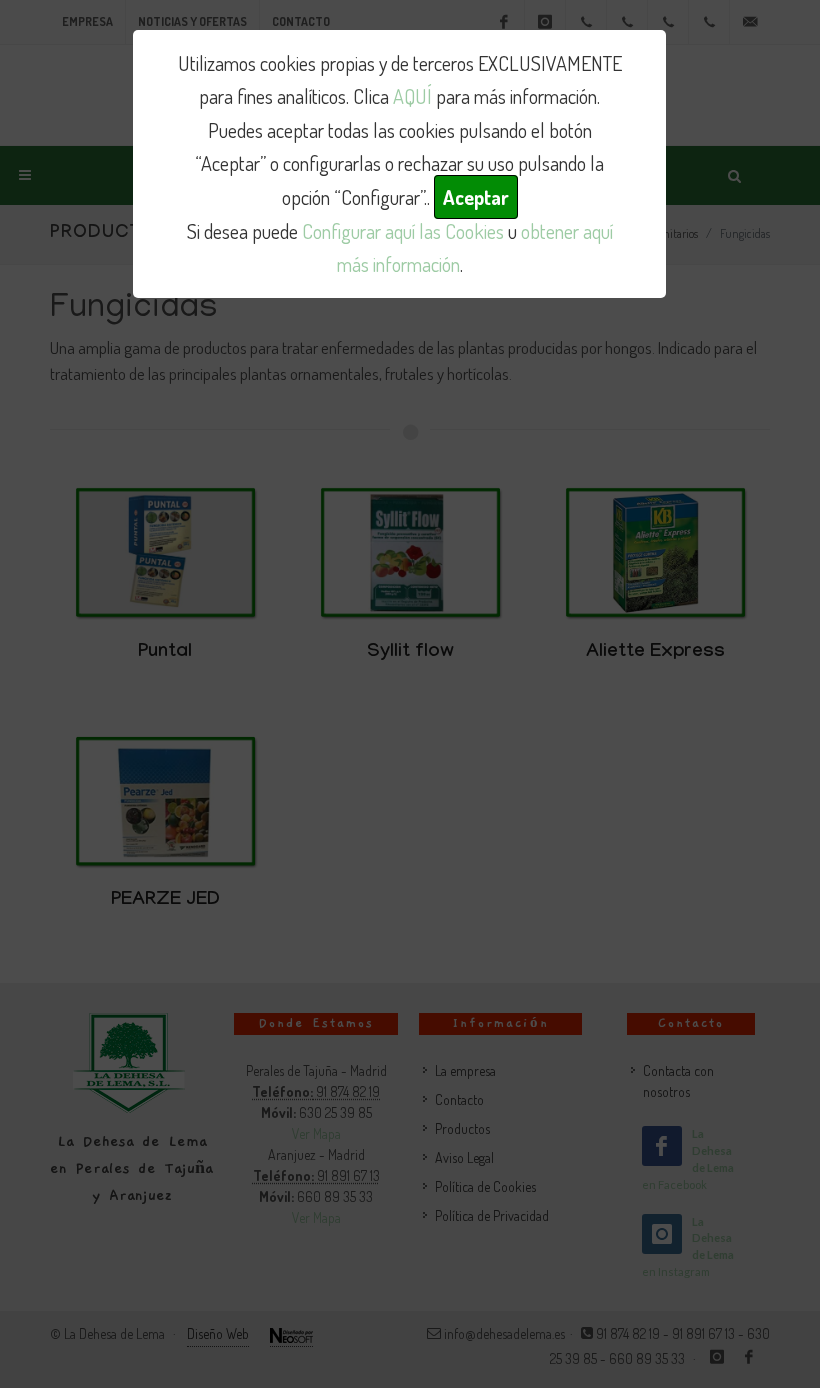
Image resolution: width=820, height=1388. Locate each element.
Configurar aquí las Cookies (403, 231)
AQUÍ (412, 96)
